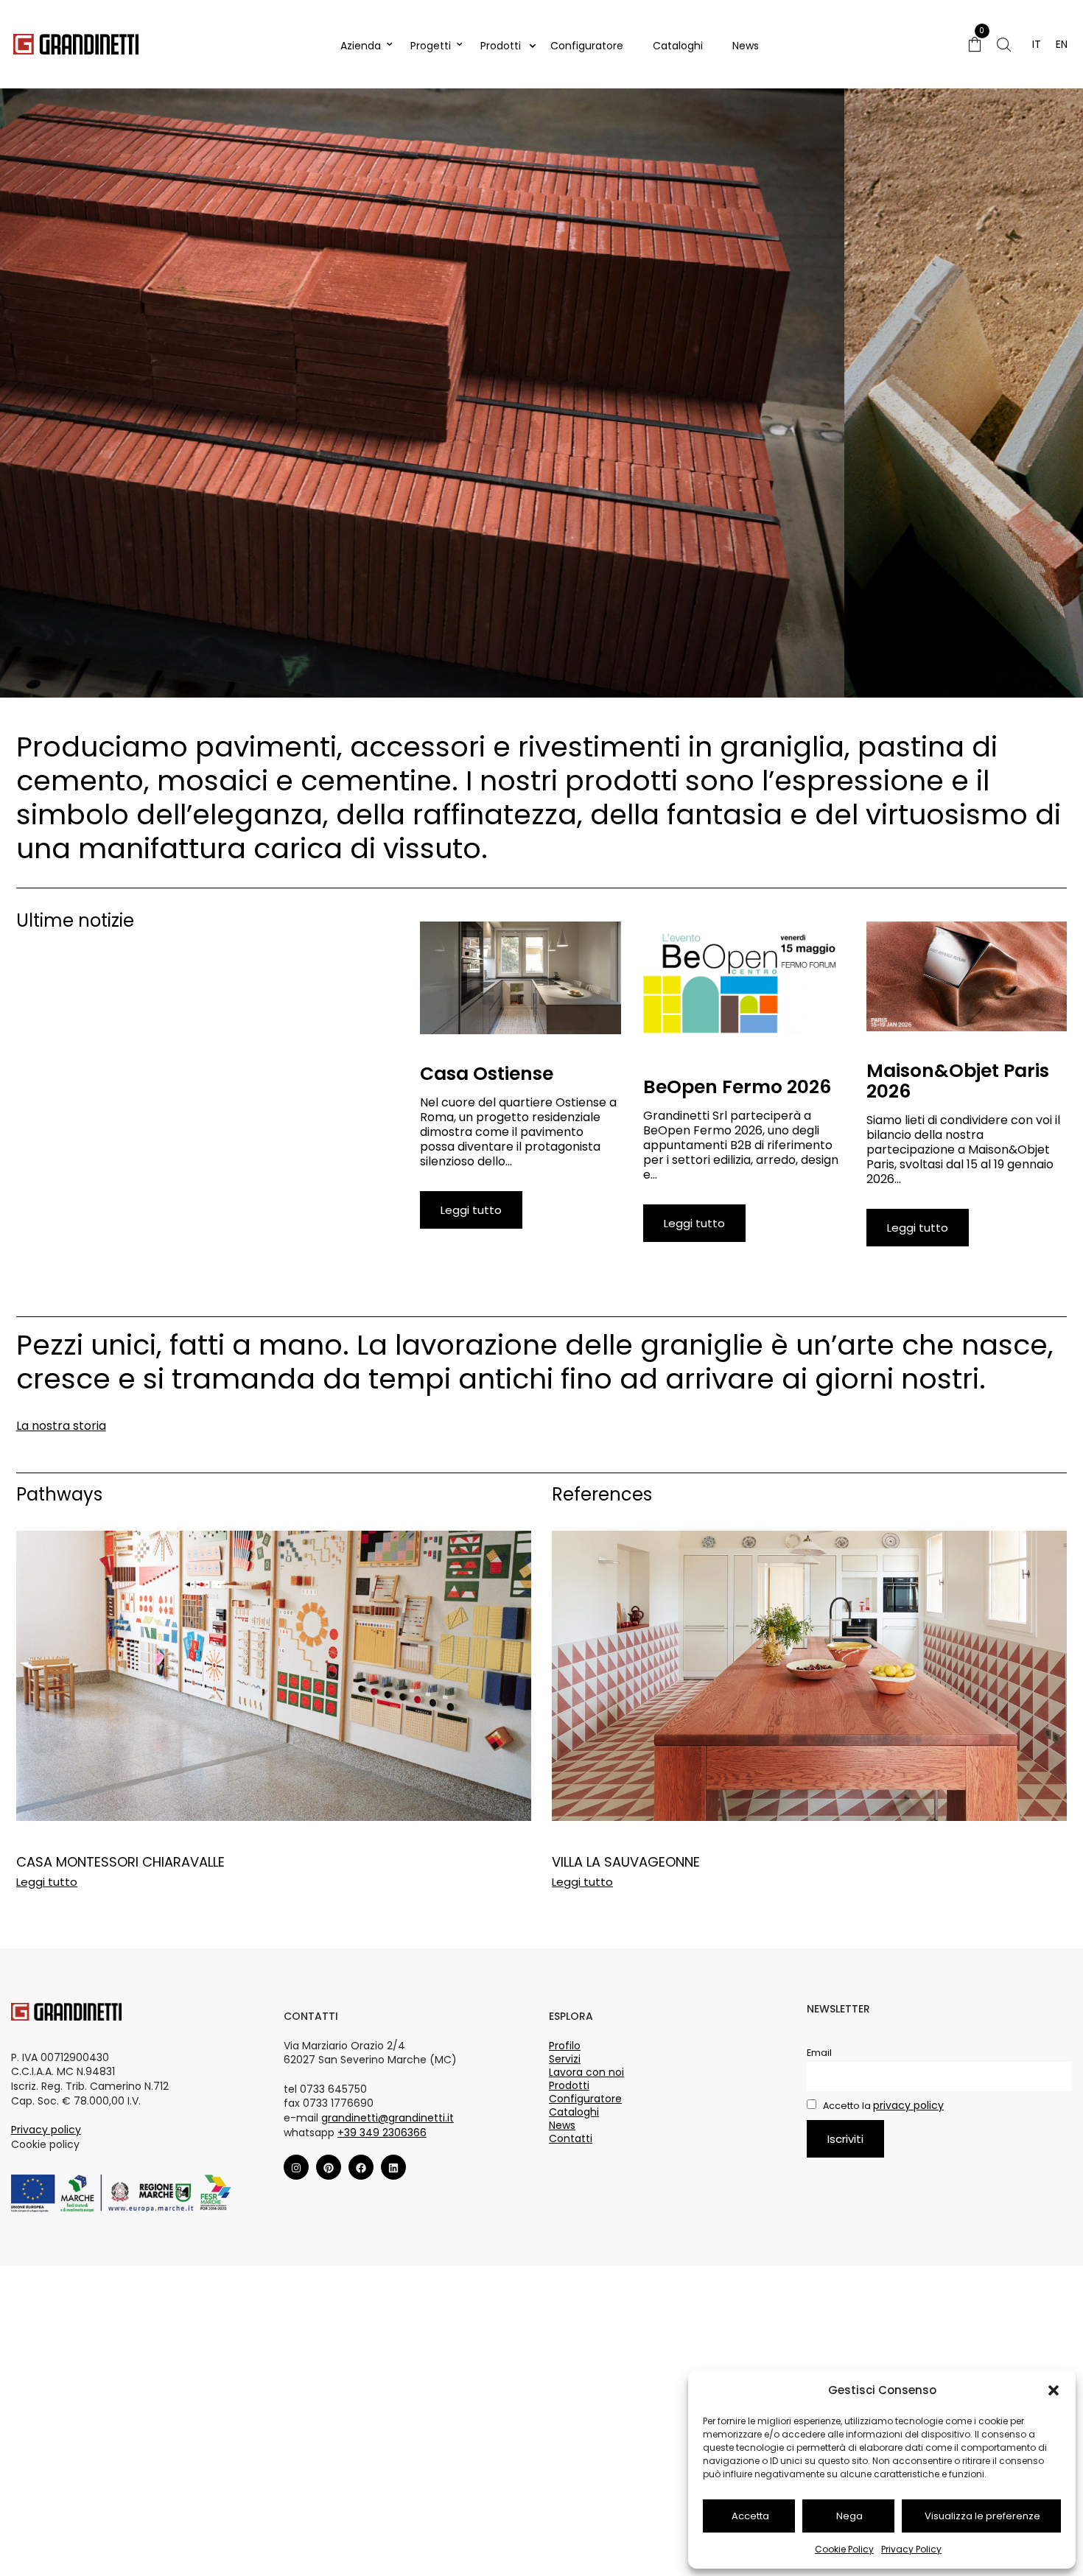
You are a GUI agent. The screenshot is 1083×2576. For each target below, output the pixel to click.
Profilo (565, 2046)
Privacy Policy (911, 2549)
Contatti (571, 2138)
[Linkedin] (393, 2168)
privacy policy (908, 2105)
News (746, 46)
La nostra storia (61, 1426)
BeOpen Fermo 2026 (737, 1087)
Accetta (750, 2516)
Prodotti (501, 46)
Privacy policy (46, 2130)
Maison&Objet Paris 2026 (958, 1081)
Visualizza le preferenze (982, 2516)
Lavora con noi (586, 2072)
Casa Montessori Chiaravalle (120, 1862)
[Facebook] (361, 2168)
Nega (849, 2516)
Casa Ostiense (487, 1074)
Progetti (431, 46)
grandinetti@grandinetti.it (388, 2118)
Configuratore (587, 46)
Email (819, 2053)
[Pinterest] (329, 2168)
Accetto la (882, 2106)
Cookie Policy (844, 2549)
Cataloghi (678, 46)
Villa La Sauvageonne (626, 1862)
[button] (1054, 2390)
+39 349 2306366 (382, 2133)
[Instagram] (296, 2168)
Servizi (565, 2059)
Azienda (361, 46)
